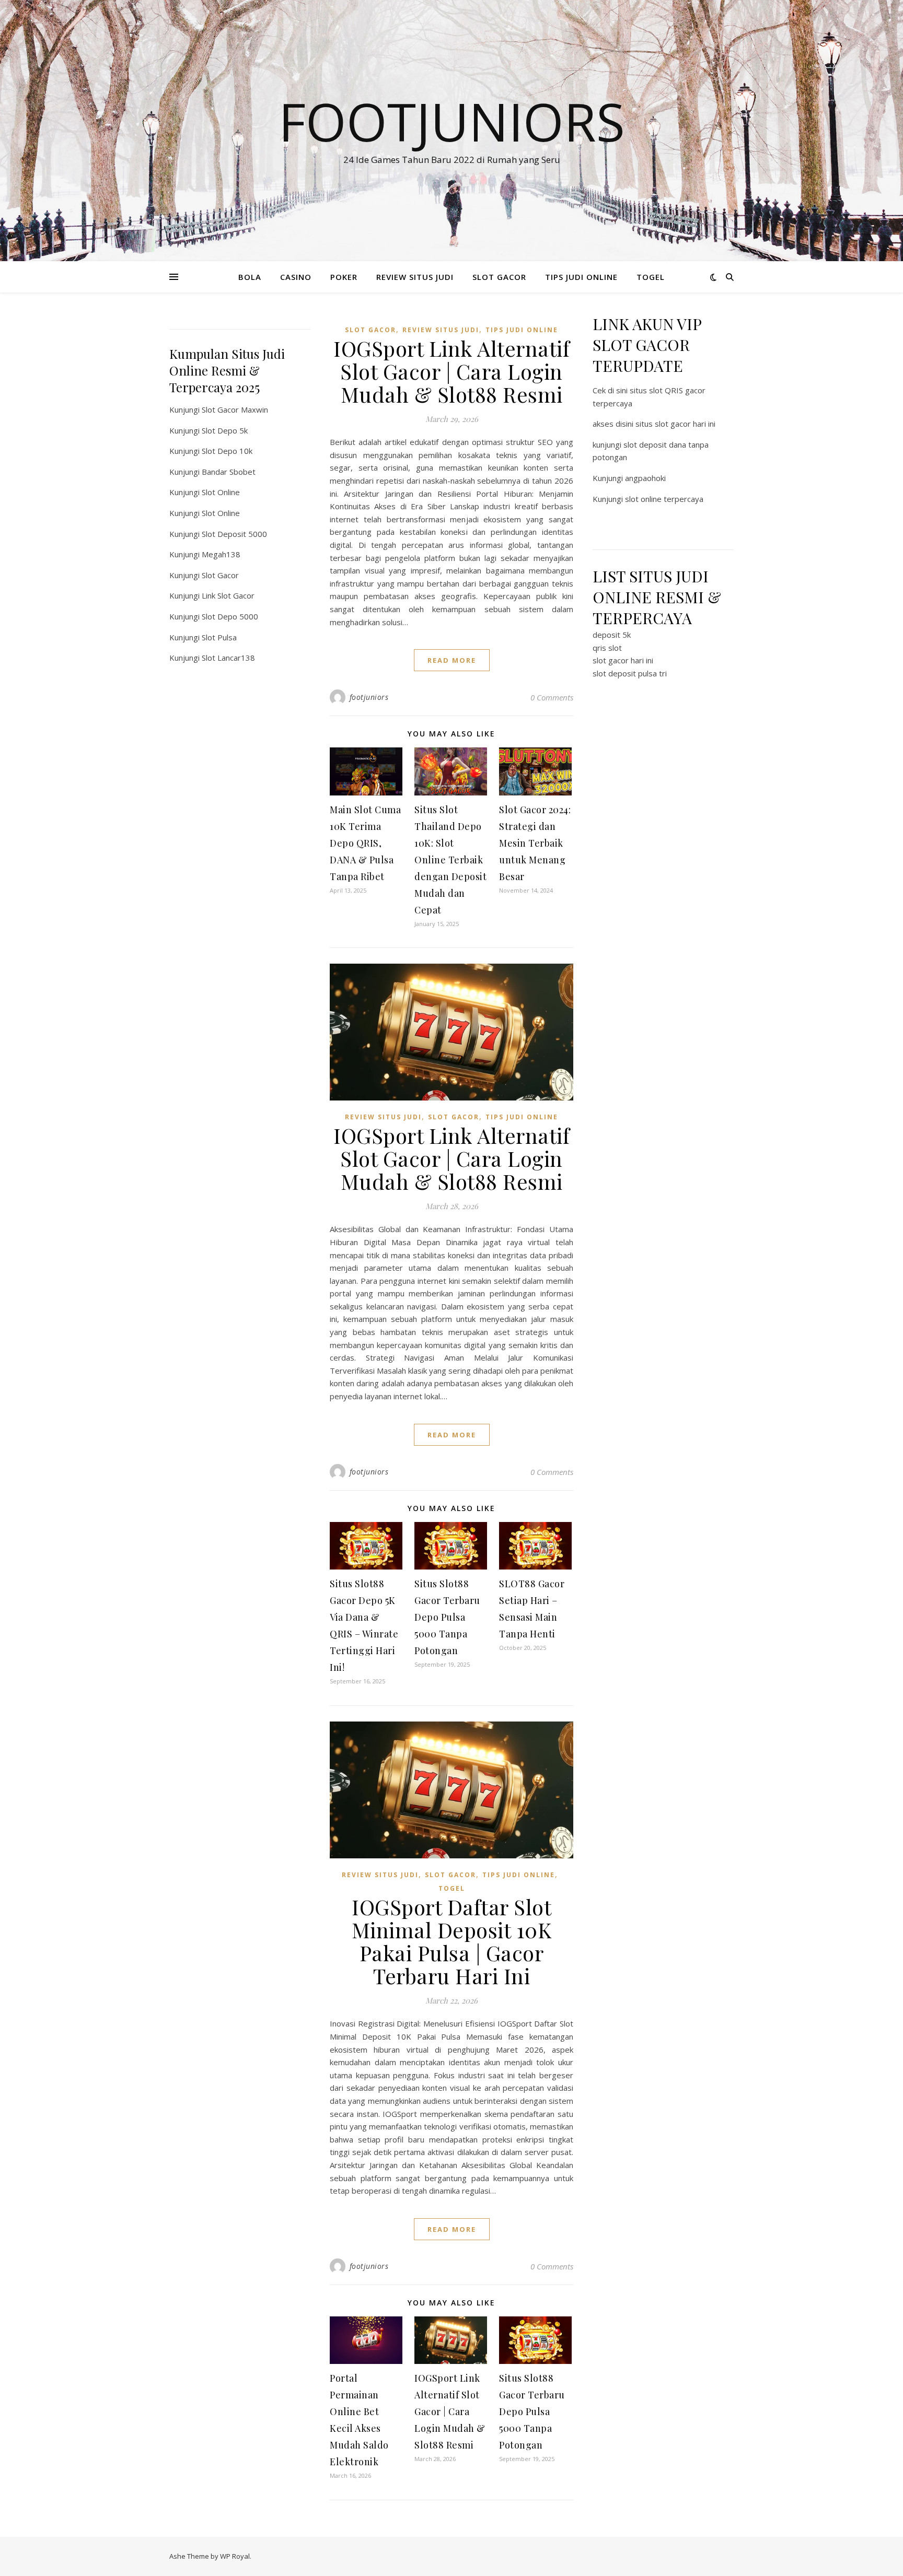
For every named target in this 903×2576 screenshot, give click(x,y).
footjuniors (369, 697)
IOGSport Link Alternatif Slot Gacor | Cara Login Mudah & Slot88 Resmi (451, 371)
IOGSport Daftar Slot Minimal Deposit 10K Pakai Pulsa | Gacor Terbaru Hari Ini (452, 1941)
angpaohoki (645, 478)
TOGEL (651, 277)
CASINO (296, 277)
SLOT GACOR (499, 277)
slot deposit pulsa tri (630, 673)
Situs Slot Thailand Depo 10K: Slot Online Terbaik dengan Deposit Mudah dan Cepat (450, 860)
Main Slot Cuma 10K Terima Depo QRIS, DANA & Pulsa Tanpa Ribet (365, 843)
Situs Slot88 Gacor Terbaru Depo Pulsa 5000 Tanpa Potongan (447, 1617)
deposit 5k (612, 635)
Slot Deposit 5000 (234, 534)
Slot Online (221, 492)
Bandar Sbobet (229, 472)
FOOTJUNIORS (452, 121)
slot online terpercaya (664, 499)
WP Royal (235, 2556)
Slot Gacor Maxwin (235, 409)
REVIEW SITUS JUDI (415, 277)
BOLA (250, 277)
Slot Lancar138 (228, 658)
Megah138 (221, 554)
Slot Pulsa (219, 637)
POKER (344, 277)
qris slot (607, 648)
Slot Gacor (220, 575)
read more (452, 660)
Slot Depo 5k (225, 430)
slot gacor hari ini (623, 660)
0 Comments (552, 697)
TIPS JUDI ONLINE (581, 277)
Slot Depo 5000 (230, 616)
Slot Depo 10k (227, 451)
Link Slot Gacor (228, 595)
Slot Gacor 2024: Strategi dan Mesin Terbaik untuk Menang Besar (535, 843)
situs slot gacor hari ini (675, 424)
